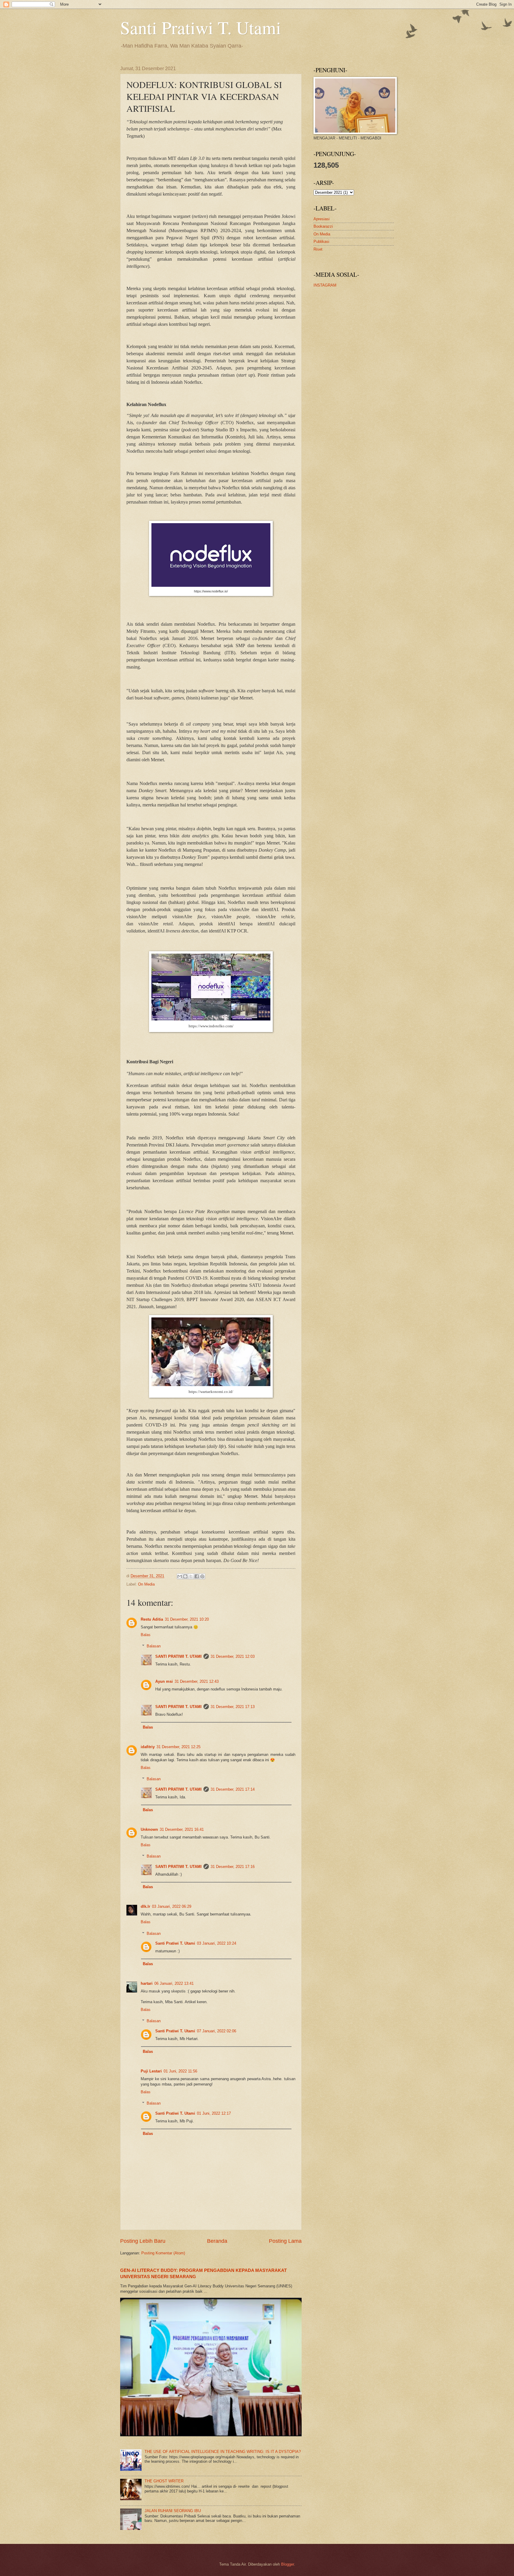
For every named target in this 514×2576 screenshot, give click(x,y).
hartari (147, 1983)
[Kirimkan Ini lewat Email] (180, 1576)
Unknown (149, 1829)
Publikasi (321, 242)
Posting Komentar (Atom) (163, 2253)
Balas (146, 1635)
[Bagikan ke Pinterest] (202, 1576)
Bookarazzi (323, 226)
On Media (146, 1584)
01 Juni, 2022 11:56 (180, 2071)
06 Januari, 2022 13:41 (174, 1983)
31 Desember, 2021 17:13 (233, 1707)
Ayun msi (164, 1681)
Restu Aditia (152, 1619)
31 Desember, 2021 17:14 (233, 1789)
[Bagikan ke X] (191, 1576)
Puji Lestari (151, 2071)
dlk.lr (145, 1906)
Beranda (217, 2241)
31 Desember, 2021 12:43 (197, 1681)
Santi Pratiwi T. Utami (201, 27)
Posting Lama (285, 2241)
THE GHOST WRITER (164, 2481)
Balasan (154, 1646)
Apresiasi (322, 219)
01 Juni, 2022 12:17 (214, 2113)
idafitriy (148, 1747)
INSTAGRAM (325, 285)
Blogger (287, 2564)
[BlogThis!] (185, 1576)
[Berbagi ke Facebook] (197, 1576)
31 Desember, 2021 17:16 (233, 1867)
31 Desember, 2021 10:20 (187, 1619)
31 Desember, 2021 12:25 (178, 1747)
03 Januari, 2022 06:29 (172, 1906)
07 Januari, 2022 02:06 (217, 2031)
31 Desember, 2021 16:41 (182, 1829)
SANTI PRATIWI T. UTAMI (178, 1656)
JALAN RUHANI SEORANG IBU (173, 2511)
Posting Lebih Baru (143, 2241)
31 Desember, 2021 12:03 (233, 1656)
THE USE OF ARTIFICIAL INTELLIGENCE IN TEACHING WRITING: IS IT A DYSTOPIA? (223, 2452)
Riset (318, 249)
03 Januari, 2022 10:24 (217, 1943)
